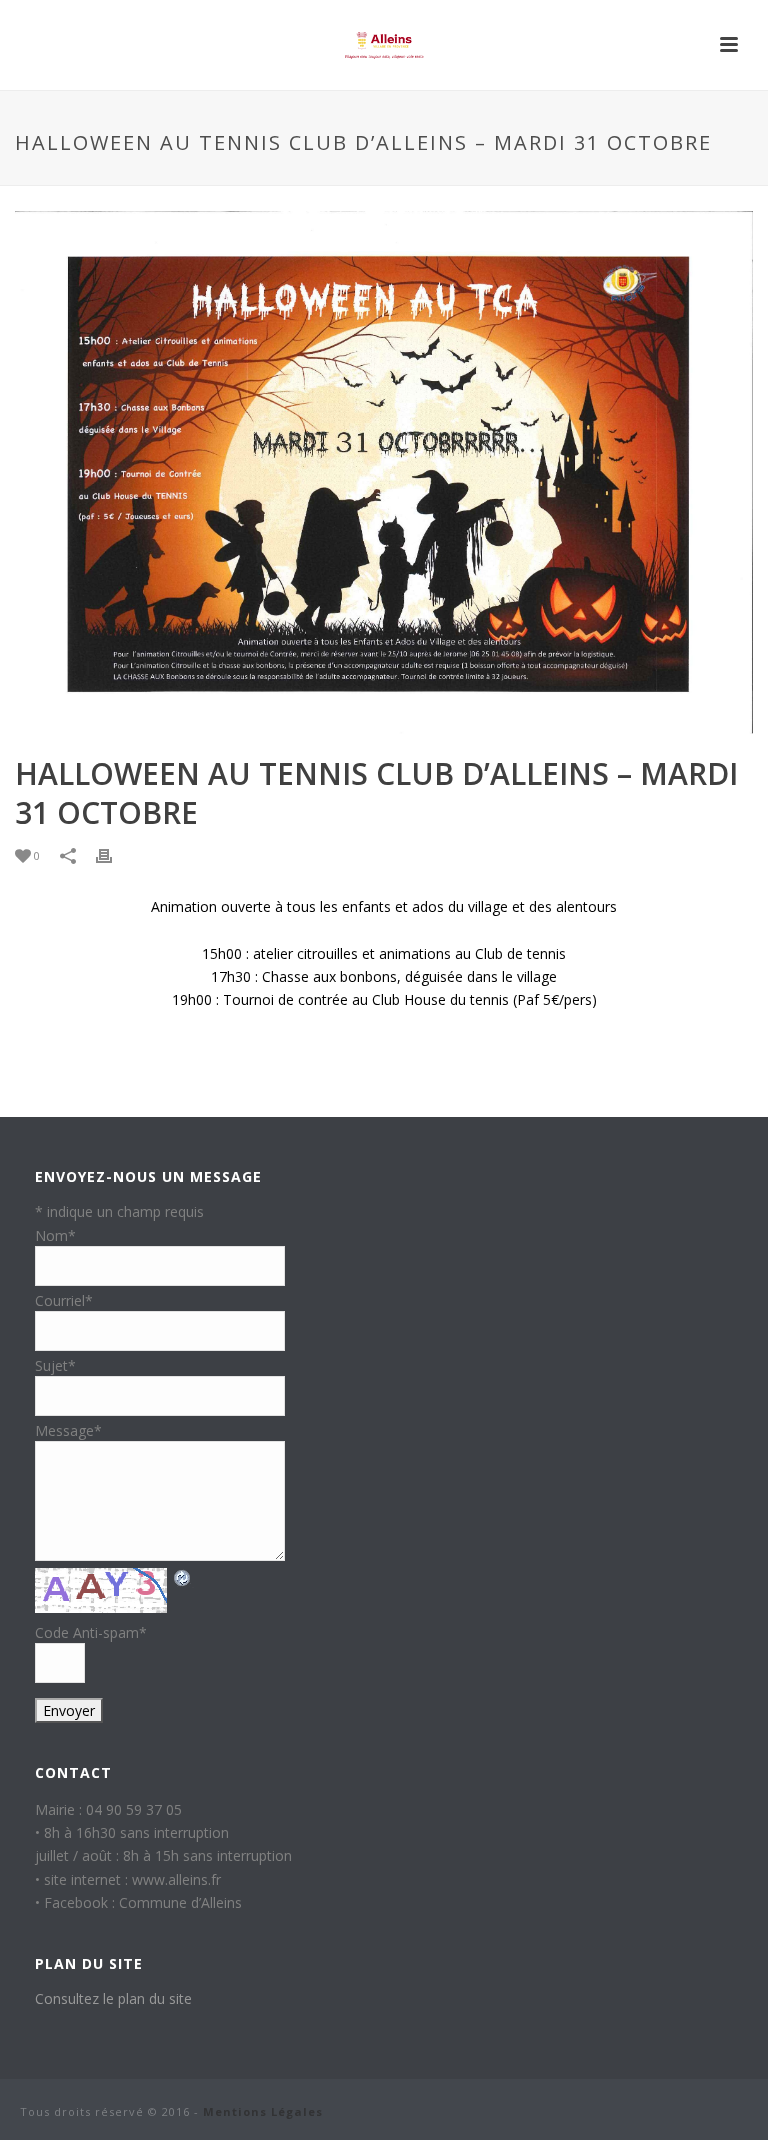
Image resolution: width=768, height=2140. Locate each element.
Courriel (64, 1300)
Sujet (55, 1365)
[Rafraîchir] (183, 1577)
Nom (55, 1235)
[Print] (114, 856)
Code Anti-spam (91, 1632)
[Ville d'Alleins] (384, 45)
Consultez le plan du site (113, 1998)
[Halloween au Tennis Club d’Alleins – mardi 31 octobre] (384, 472)
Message (68, 1430)
